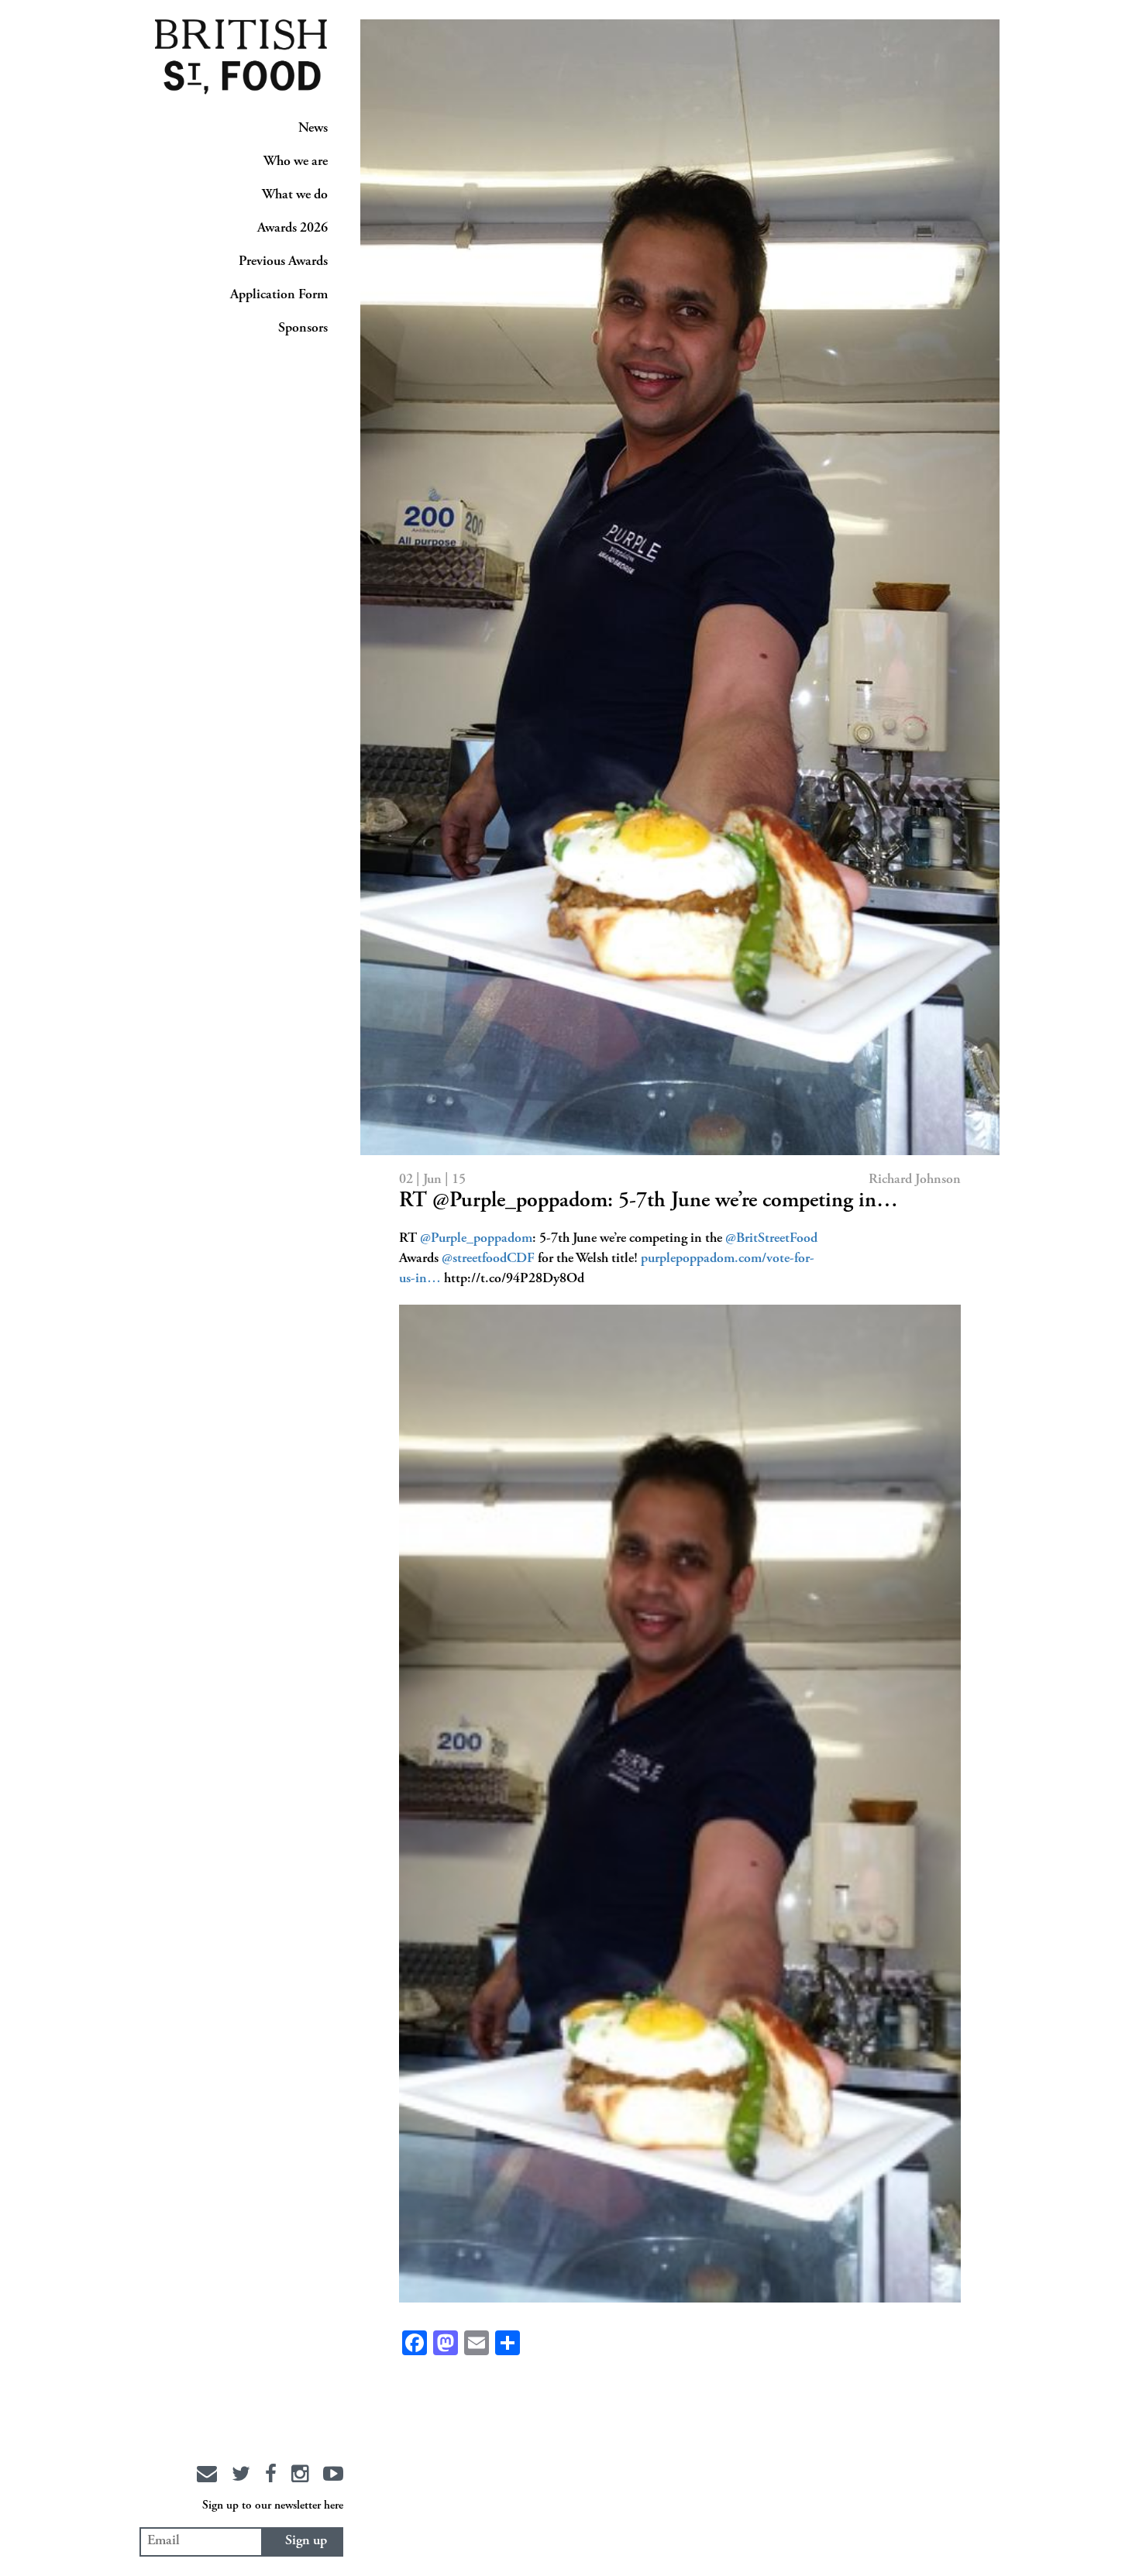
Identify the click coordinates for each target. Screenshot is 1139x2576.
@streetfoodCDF (488, 1259)
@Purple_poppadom (476, 1239)
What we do (295, 195)
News (313, 129)
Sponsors (303, 328)
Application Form (279, 295)
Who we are (296, 162)
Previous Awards (283, 262)
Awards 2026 (292, 229)
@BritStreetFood (771, 1239)
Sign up (306, 2541)
